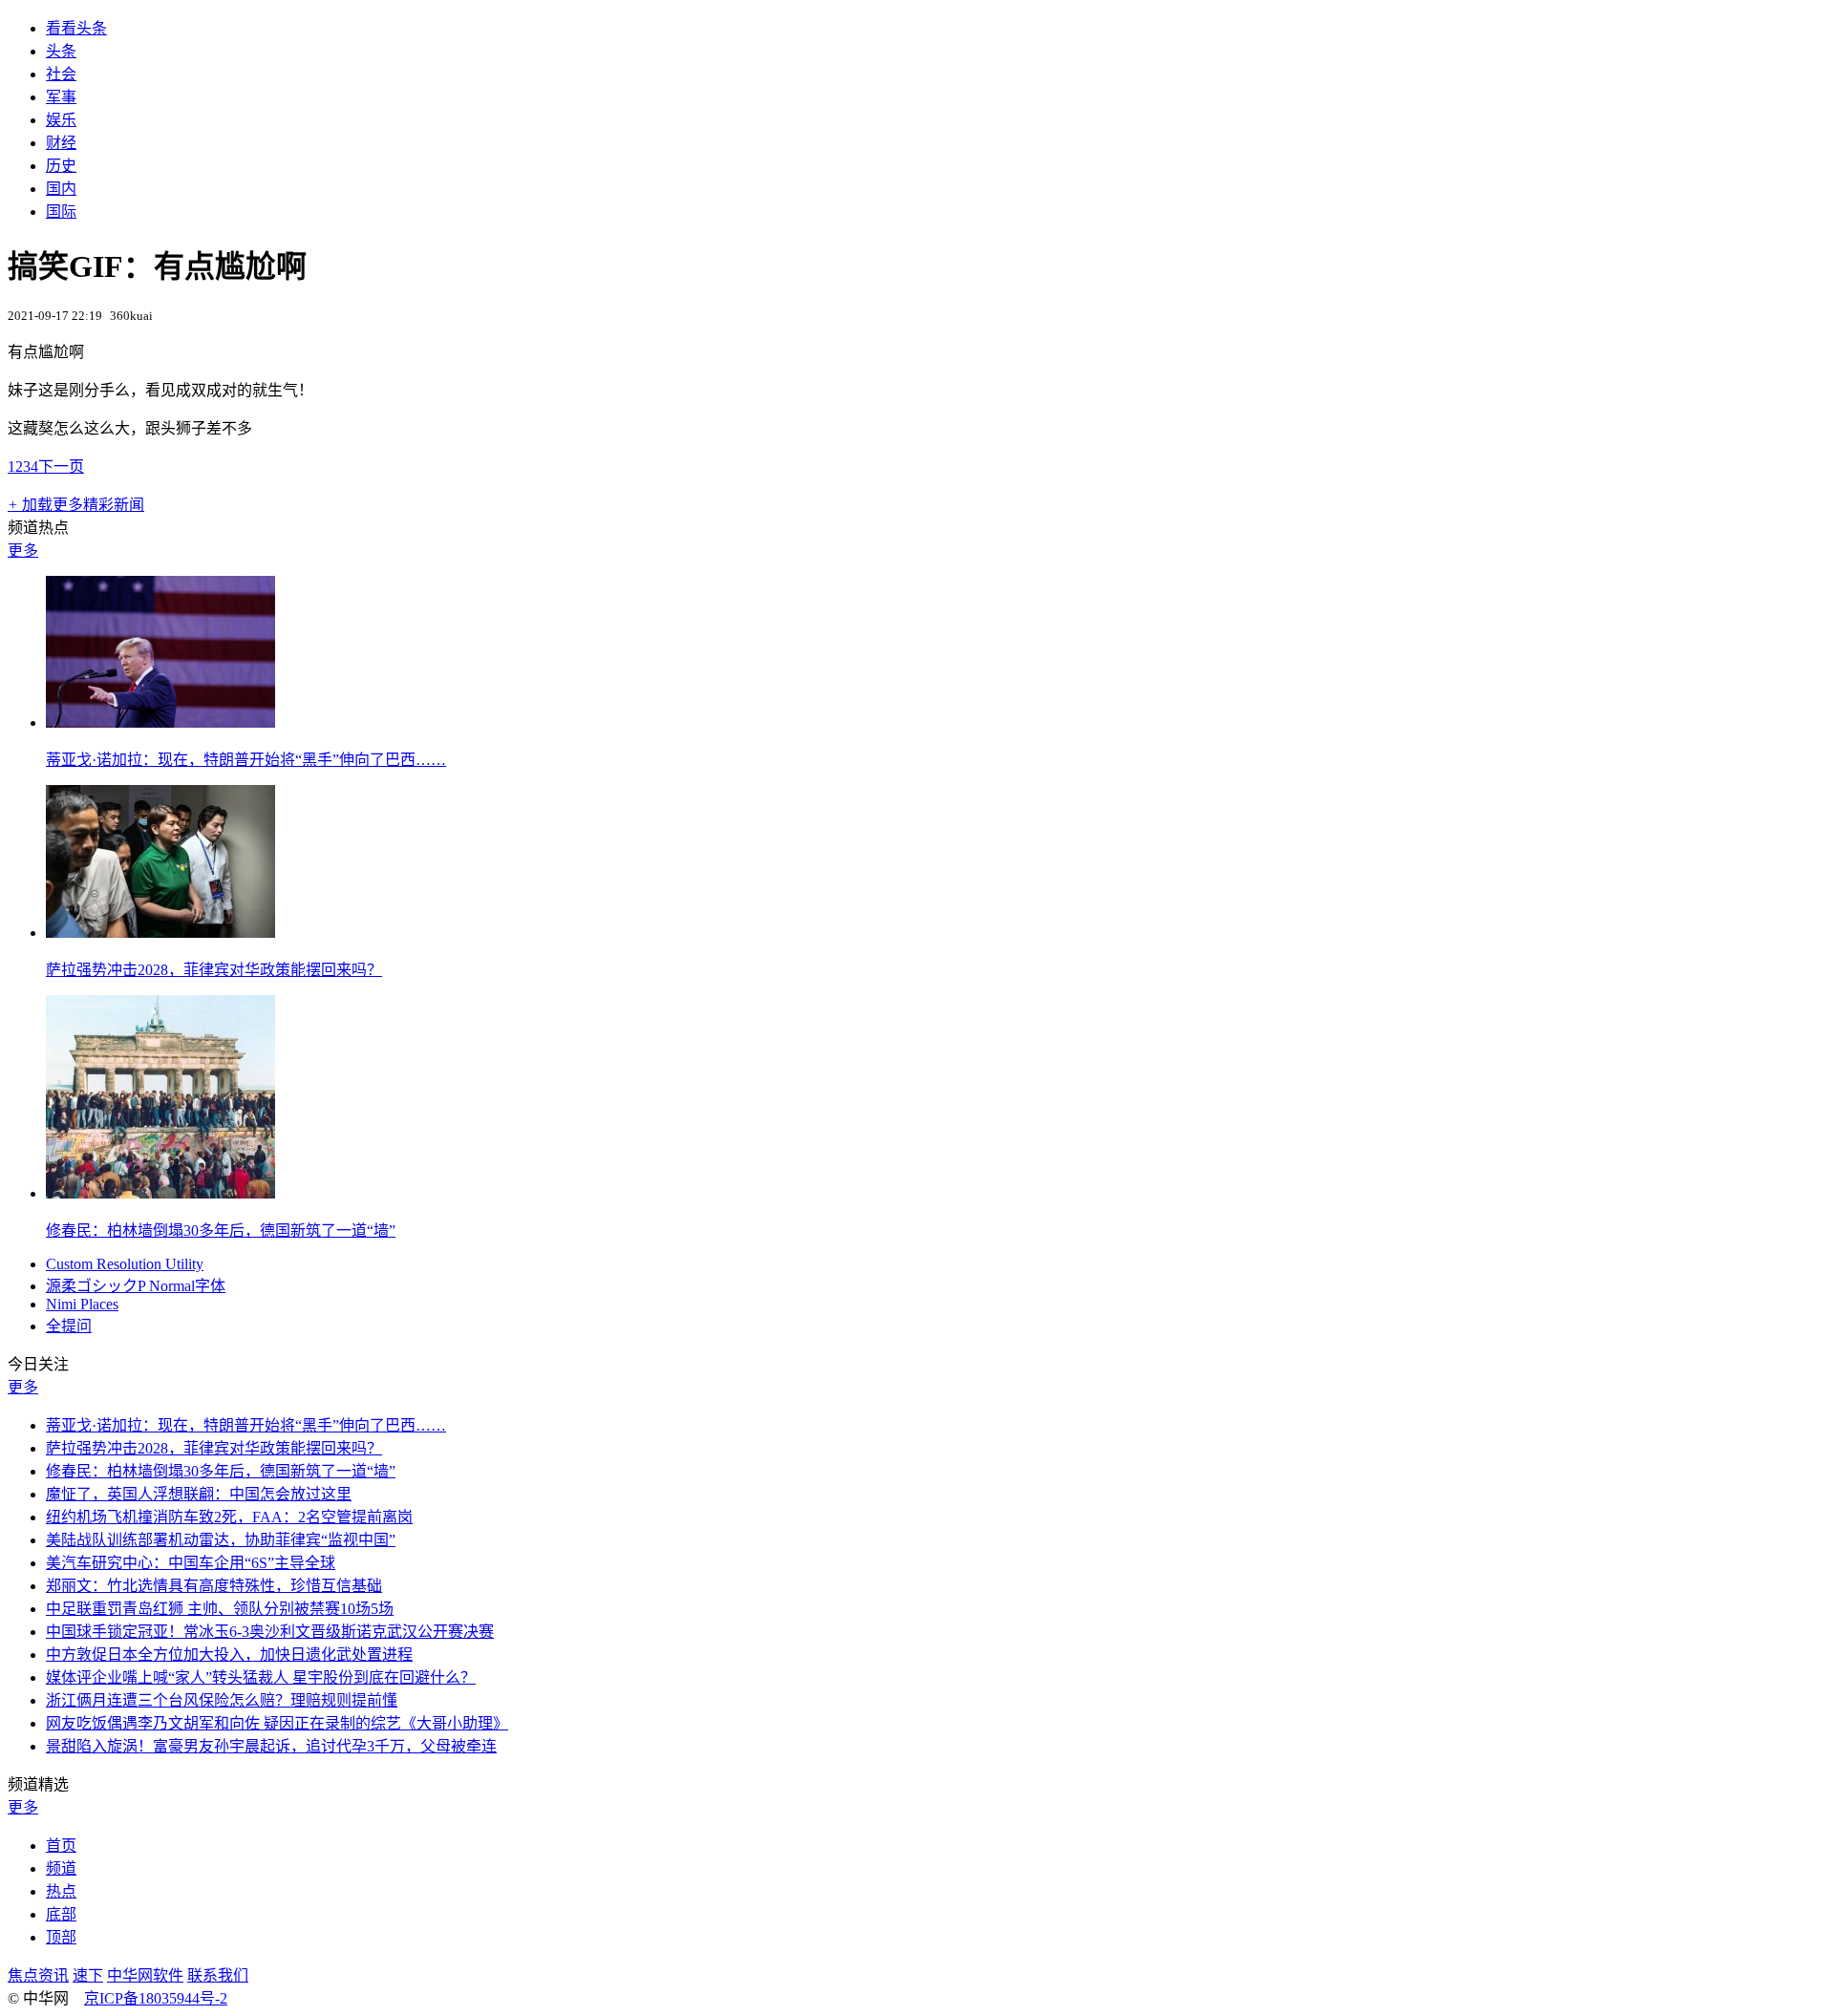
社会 (61, 74)
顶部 (61, 1937)
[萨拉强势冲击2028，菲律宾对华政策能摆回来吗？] (160, 933)
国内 (61, 189)
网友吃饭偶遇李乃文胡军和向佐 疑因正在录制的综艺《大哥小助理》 (277, 1723)
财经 (61, 143)
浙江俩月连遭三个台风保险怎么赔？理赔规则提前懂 (222, 1700)
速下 (88, 1975)
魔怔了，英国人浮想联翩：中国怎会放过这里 (199, 1494)
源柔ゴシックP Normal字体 (136, 1286)
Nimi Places (82, 1304)
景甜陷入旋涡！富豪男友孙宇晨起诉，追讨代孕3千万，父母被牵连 (271, 1746)
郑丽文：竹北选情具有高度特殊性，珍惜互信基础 (214, 1586)
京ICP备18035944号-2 (156, 1998)
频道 (61, 1868)
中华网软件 (145, 1975)
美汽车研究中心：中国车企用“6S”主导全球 (191, 1563)
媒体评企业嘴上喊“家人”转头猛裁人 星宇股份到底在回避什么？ (261, 1677)
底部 (61, 1914)
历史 (61, 166)
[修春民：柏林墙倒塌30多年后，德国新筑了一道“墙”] (160, 1193)
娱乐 (61, 120)
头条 (61, 51)
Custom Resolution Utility (125, 1264)
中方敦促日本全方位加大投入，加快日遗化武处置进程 (229, 1655)
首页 (61, 1846)
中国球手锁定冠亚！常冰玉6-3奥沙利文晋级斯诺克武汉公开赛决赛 (270, 1632)
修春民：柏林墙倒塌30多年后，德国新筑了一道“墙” (221, 1231)
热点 (61, 1891)
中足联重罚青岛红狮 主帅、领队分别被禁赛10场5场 (220, 1609)
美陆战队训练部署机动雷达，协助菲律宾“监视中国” (221, 1540)
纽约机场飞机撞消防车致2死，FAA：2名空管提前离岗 (229, 1517)
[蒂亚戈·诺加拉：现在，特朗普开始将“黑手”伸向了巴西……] (160, 722)
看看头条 (76, 28)
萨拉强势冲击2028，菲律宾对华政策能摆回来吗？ (214, 970)
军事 (61, 97)
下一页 (61, 467)
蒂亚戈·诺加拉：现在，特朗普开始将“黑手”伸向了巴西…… (246, 760)
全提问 (69, 1326)
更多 (23, 551)
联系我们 (218, 1975)
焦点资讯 (38, 1975)
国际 (61, 212)
